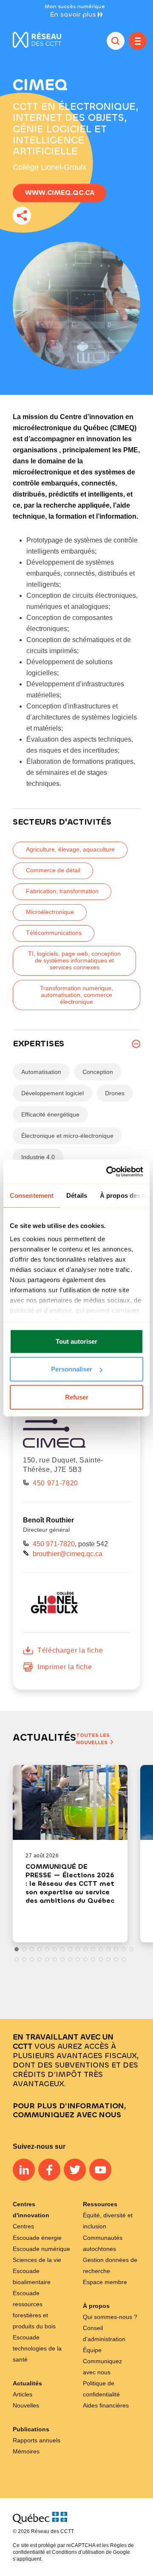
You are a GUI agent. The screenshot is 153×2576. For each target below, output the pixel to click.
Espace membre (105, 2282)
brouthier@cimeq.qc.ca (68, 1554)
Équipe (92, 2350)
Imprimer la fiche (65, 1667)
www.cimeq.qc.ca (60, 193)
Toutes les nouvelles (93, 1739)
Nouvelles (26, 2405)
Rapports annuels (37, 2440)
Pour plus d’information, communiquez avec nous (69, 2110)
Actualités (27, 2383)
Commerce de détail (53, 870)
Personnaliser (72, 1369)
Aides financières (106, 2405)
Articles (23, 2394)
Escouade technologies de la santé (37, 2348)
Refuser (77, 1397)
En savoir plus (73, 14)
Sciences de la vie (37, 2260)
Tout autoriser (76, 1341)
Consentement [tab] (32, 1195)
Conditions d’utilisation (78, 2552)
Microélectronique (50, 912)
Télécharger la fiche (70, 1650)
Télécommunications (54, 933)
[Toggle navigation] (138, 41)
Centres (23, 2226)
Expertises (38, 1044)
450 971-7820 (55, 1483)
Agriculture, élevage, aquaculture (70, 849)
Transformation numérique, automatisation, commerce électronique (76, 995)
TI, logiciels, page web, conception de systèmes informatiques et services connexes (74, 960)
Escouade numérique (41, 2249)
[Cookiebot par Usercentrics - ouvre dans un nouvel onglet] (108, 1172)
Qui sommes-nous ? (110, 2317)
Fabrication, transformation (62, 891)
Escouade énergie (37, 2238)
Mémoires (26, 2451)
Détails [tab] (77, 1195)
